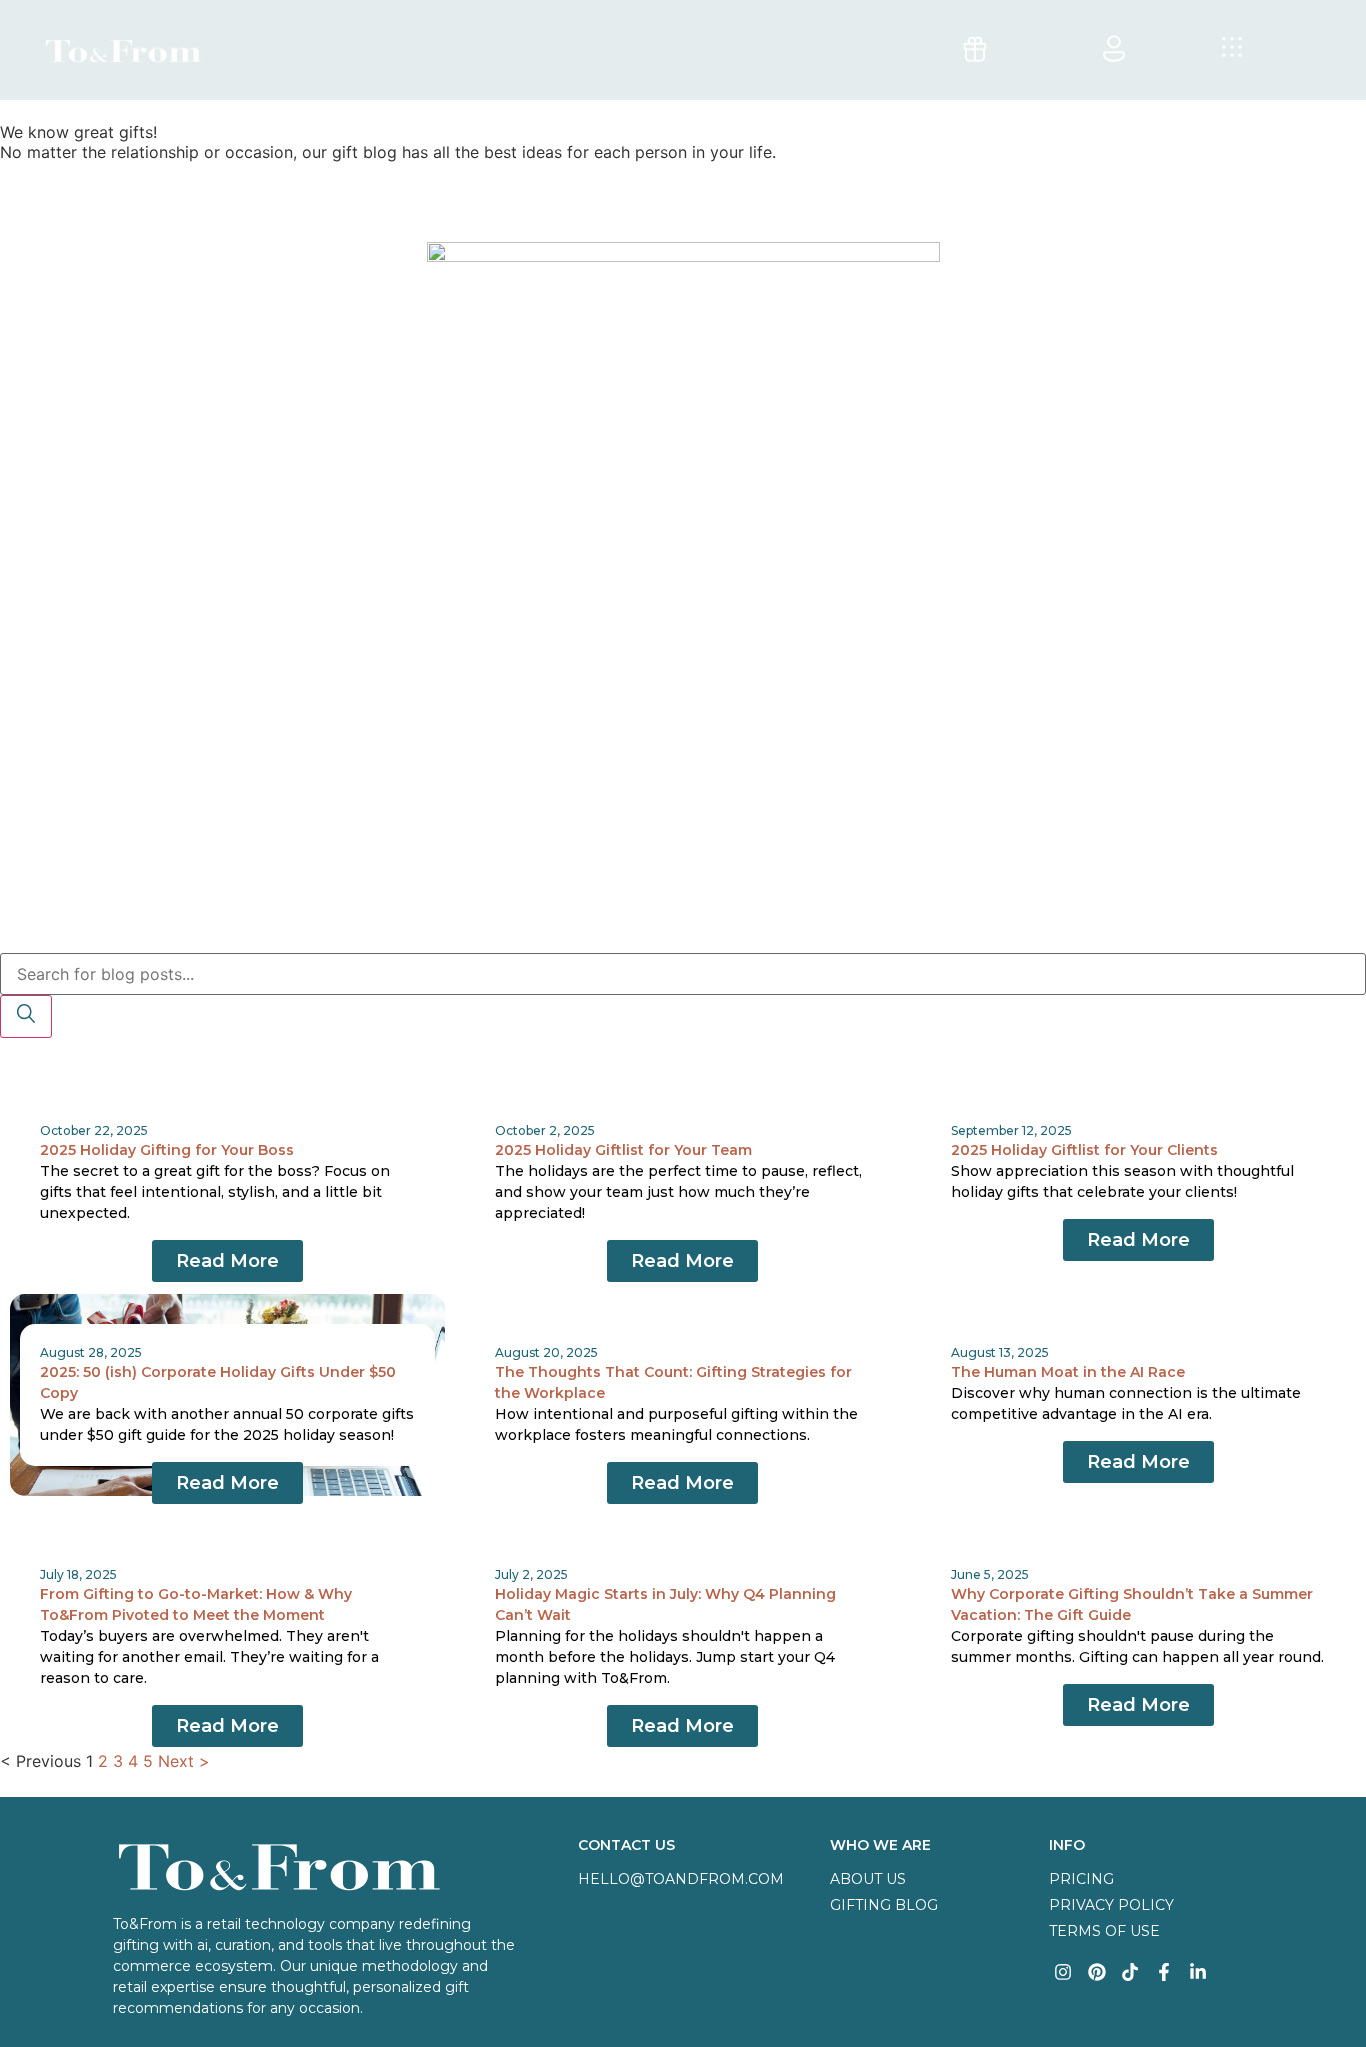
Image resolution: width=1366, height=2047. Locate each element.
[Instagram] (1063, 1972)
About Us (868, 1879)
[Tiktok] (1130, 1972)
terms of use (1104, 1931)
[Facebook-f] (1164, 1972)
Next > (184, 1761)
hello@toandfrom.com (681, 1879)
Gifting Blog (884, 1905)
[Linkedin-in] (1198, 1972)
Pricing (1081, 1879)
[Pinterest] (1096, 1972)
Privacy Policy (1111, 1905)
